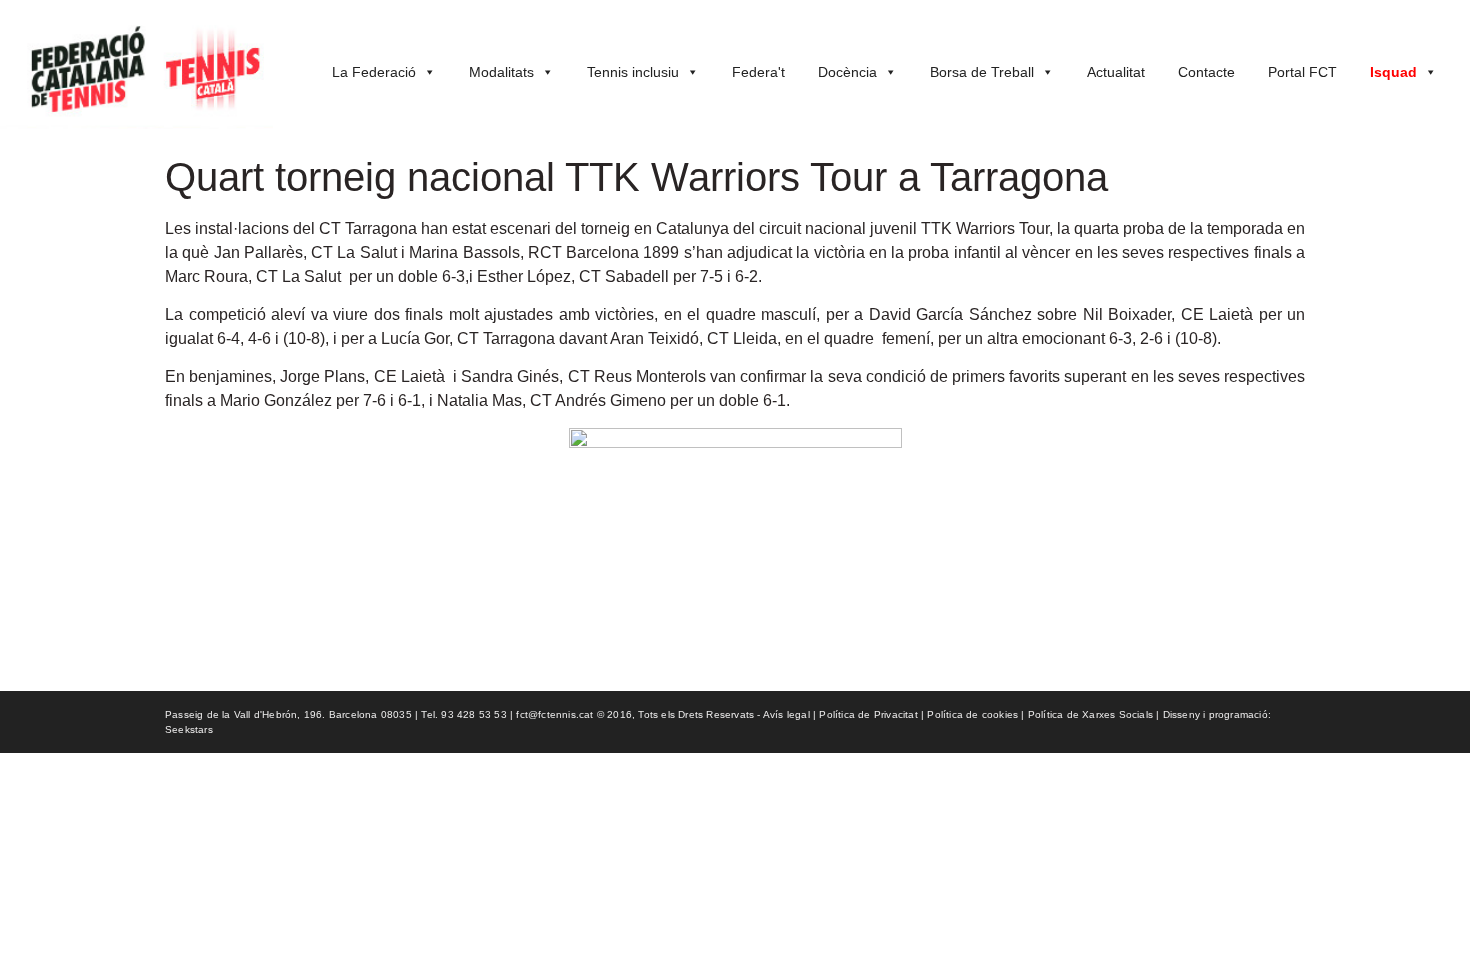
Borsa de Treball (982, 72)
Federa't (758, 72)
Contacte (1206, 72)
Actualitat (1116, 72)
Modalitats (501, 72)
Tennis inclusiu (633, 72)
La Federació (374, 72)
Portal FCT (1302, 72)
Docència (847, 72)
